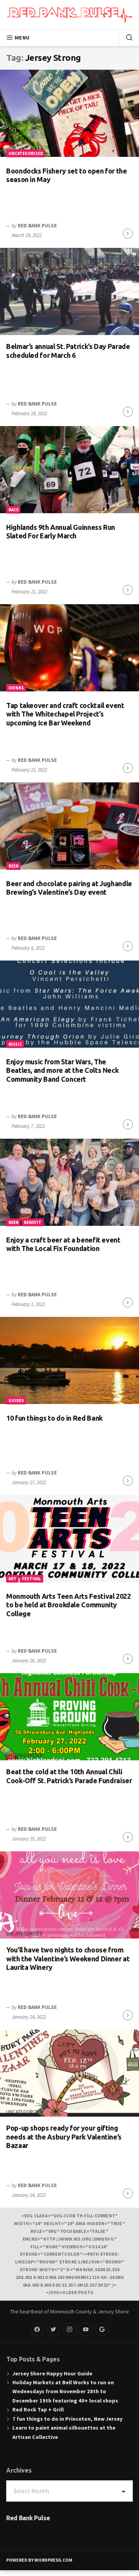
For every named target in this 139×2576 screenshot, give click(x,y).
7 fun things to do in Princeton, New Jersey (67, 2419)
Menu (22, 38)
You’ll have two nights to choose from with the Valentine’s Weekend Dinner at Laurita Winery (68, 1958)
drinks (16, 688)
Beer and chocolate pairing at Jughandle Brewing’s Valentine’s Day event (69, 888)
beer (14, 866)
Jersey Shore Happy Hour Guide (52, 2373)
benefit (33, 1222)
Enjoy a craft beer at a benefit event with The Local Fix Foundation (63, 1244)
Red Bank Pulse (37, 226)
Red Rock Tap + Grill (38, 2409)
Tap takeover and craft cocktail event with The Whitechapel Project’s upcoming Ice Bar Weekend (65, 714)
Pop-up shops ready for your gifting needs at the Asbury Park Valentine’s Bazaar (64, 2137)
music (15, 1044)
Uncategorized (26, 153)
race (14, 510)
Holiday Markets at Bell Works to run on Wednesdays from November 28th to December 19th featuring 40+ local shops (65, 2391)
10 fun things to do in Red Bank (54, 1418)
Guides (16, 1401)
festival (31, 1579)
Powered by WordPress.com (39, 2560)
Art (13, 1579)
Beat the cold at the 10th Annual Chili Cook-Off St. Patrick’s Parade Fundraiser (69, 1776)
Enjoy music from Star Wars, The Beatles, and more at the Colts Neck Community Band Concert (62, 1070)
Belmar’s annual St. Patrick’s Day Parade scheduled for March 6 (68, 351)
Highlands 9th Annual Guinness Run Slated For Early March (61, 532)
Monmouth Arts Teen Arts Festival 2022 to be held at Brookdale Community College (69, 1605)
